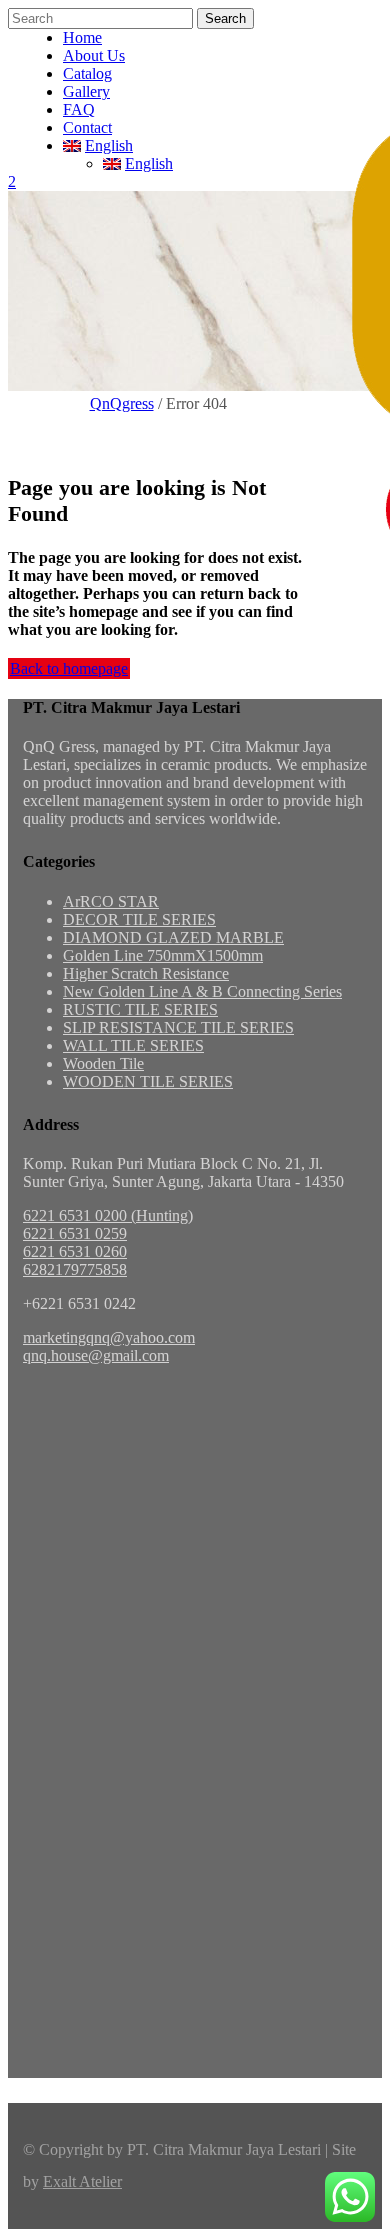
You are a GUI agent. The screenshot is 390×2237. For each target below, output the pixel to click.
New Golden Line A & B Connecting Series (202, 991)
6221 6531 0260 (75, 1251)
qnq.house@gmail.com (96, 1355)
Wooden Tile (103, 1063)
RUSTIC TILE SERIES (140, 1009)
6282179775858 (75, 1269)
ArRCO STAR (111, 901)
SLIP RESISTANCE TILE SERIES (178, 1027)
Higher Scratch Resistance (146, 973)
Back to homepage (69, 668)
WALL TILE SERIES (133, 1045)
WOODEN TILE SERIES (148, 1081)
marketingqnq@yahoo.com (109, 1337)
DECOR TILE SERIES (139, 919)
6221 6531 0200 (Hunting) (108, 1215)
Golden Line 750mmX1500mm (163, 955)
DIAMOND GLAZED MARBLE (173, 937)
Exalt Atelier (82, 2181)
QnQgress (122, 403)
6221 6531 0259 (75, 1233)
